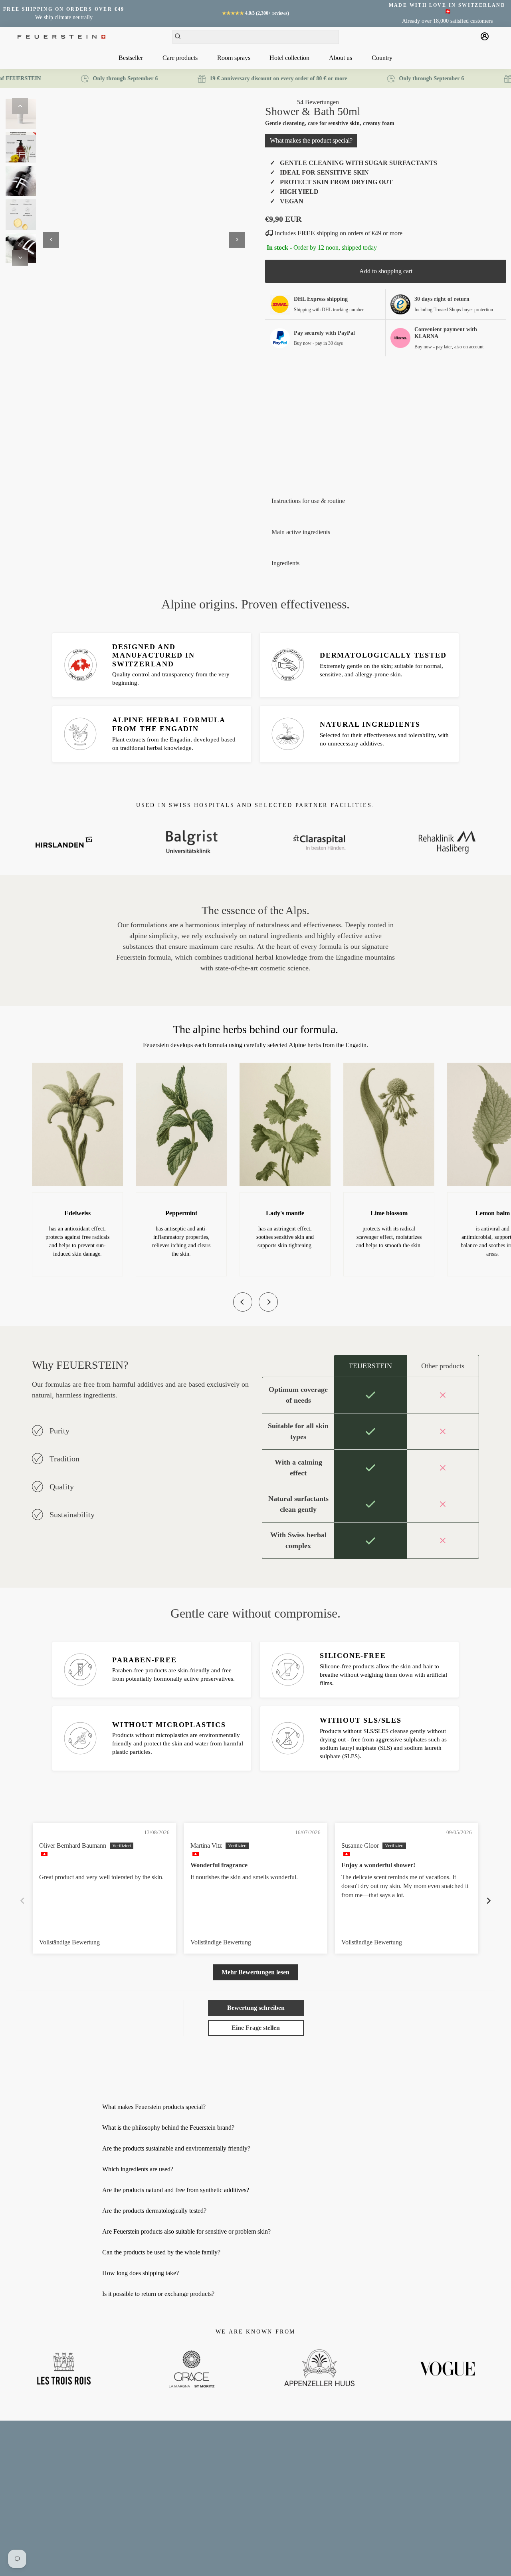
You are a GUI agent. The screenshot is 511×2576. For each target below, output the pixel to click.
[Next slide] (268, 1302)
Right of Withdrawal (30, 2512)
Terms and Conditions (31, 2478)
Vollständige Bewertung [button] (69, 1942)
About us (341, 58)
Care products (180, 58)
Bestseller (131, 58)
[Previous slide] (243, 1302)
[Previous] (20, 106)
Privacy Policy (23, 2490)
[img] (54, 1834)
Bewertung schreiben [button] (256, 2008)
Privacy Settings (25, 2523)
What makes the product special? (311, 140)
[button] (281, 102)
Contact (15, 2456)
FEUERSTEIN (146, 2561)
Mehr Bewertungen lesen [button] (255, 1972)
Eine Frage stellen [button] (256, 2028)
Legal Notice (21, 2467)
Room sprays (234, 58)
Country (382, 58)
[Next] (20, 258)
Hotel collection (289, 58)
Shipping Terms (24, 2501)
